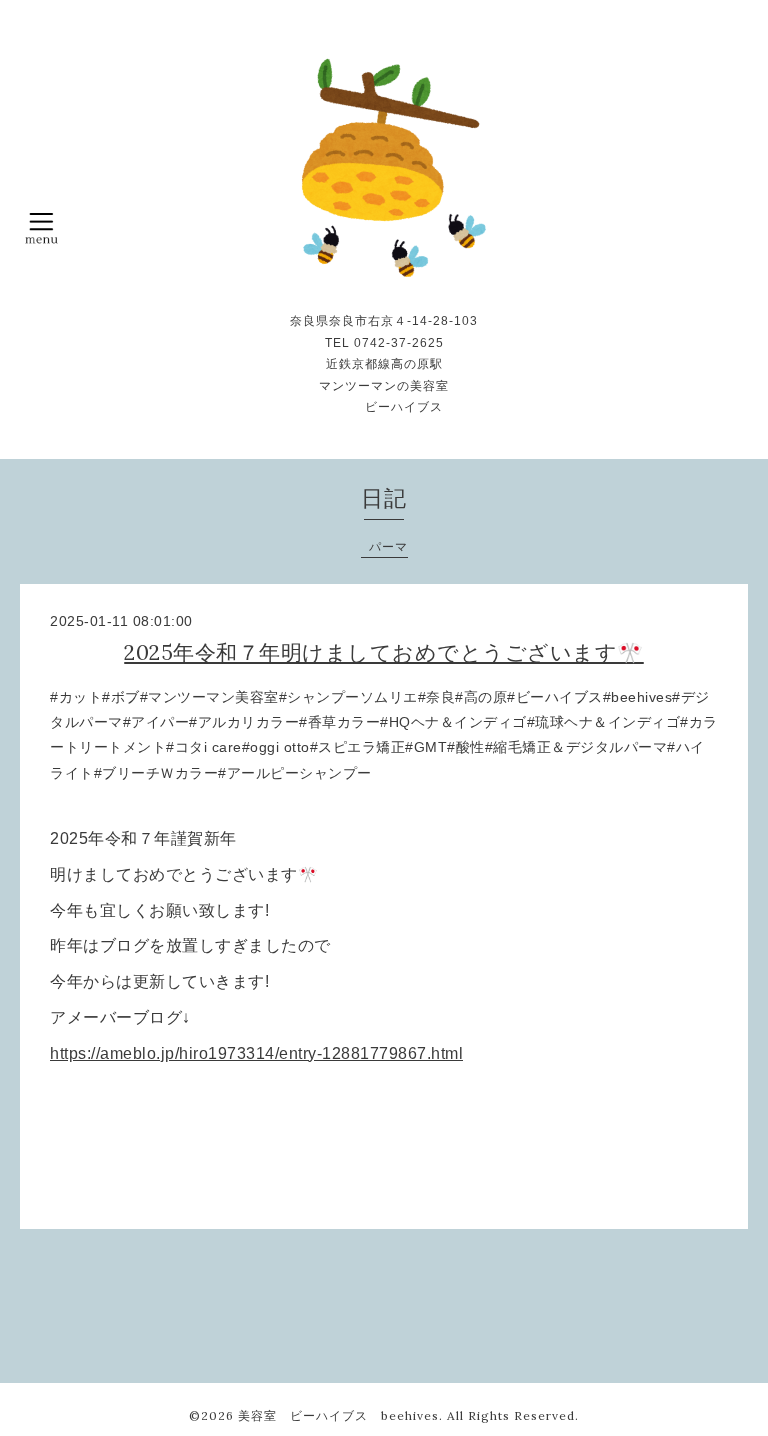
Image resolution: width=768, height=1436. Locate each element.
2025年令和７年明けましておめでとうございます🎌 (384, 652)
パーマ (388, 546)
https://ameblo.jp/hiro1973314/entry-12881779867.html (256, 1053)
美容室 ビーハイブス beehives (338, 1415)
